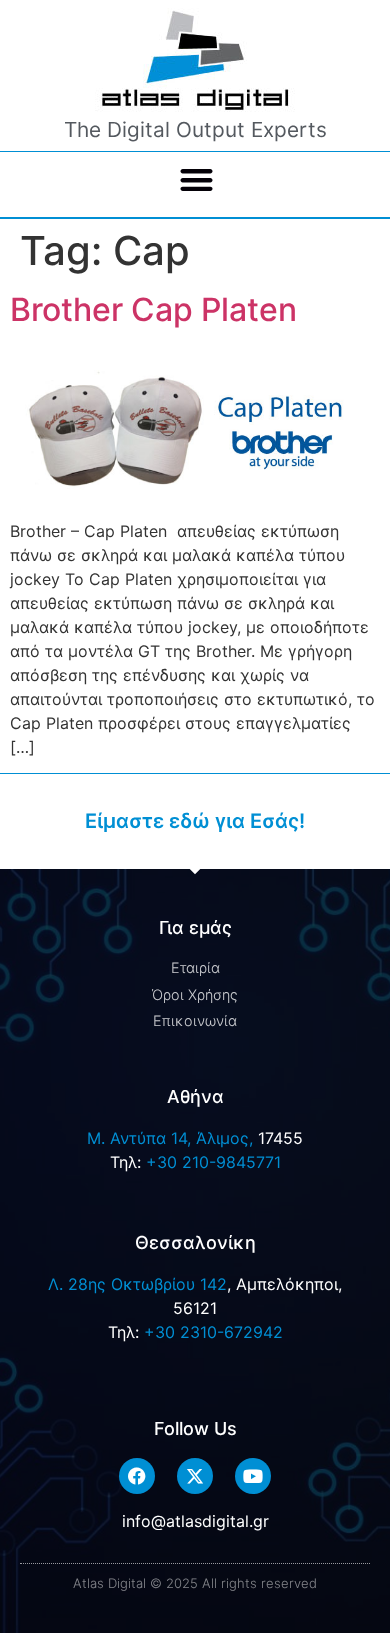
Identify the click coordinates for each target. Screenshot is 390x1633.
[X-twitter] (195, 1476)
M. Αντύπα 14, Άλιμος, (170, 1138)
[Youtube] (253, 1476)
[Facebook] (137, 1476)
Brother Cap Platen (153, 309)
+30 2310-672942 (213, 1332)
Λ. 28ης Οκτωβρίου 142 (137, 1284)
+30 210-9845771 (213, 1162)
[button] (196, 180)
